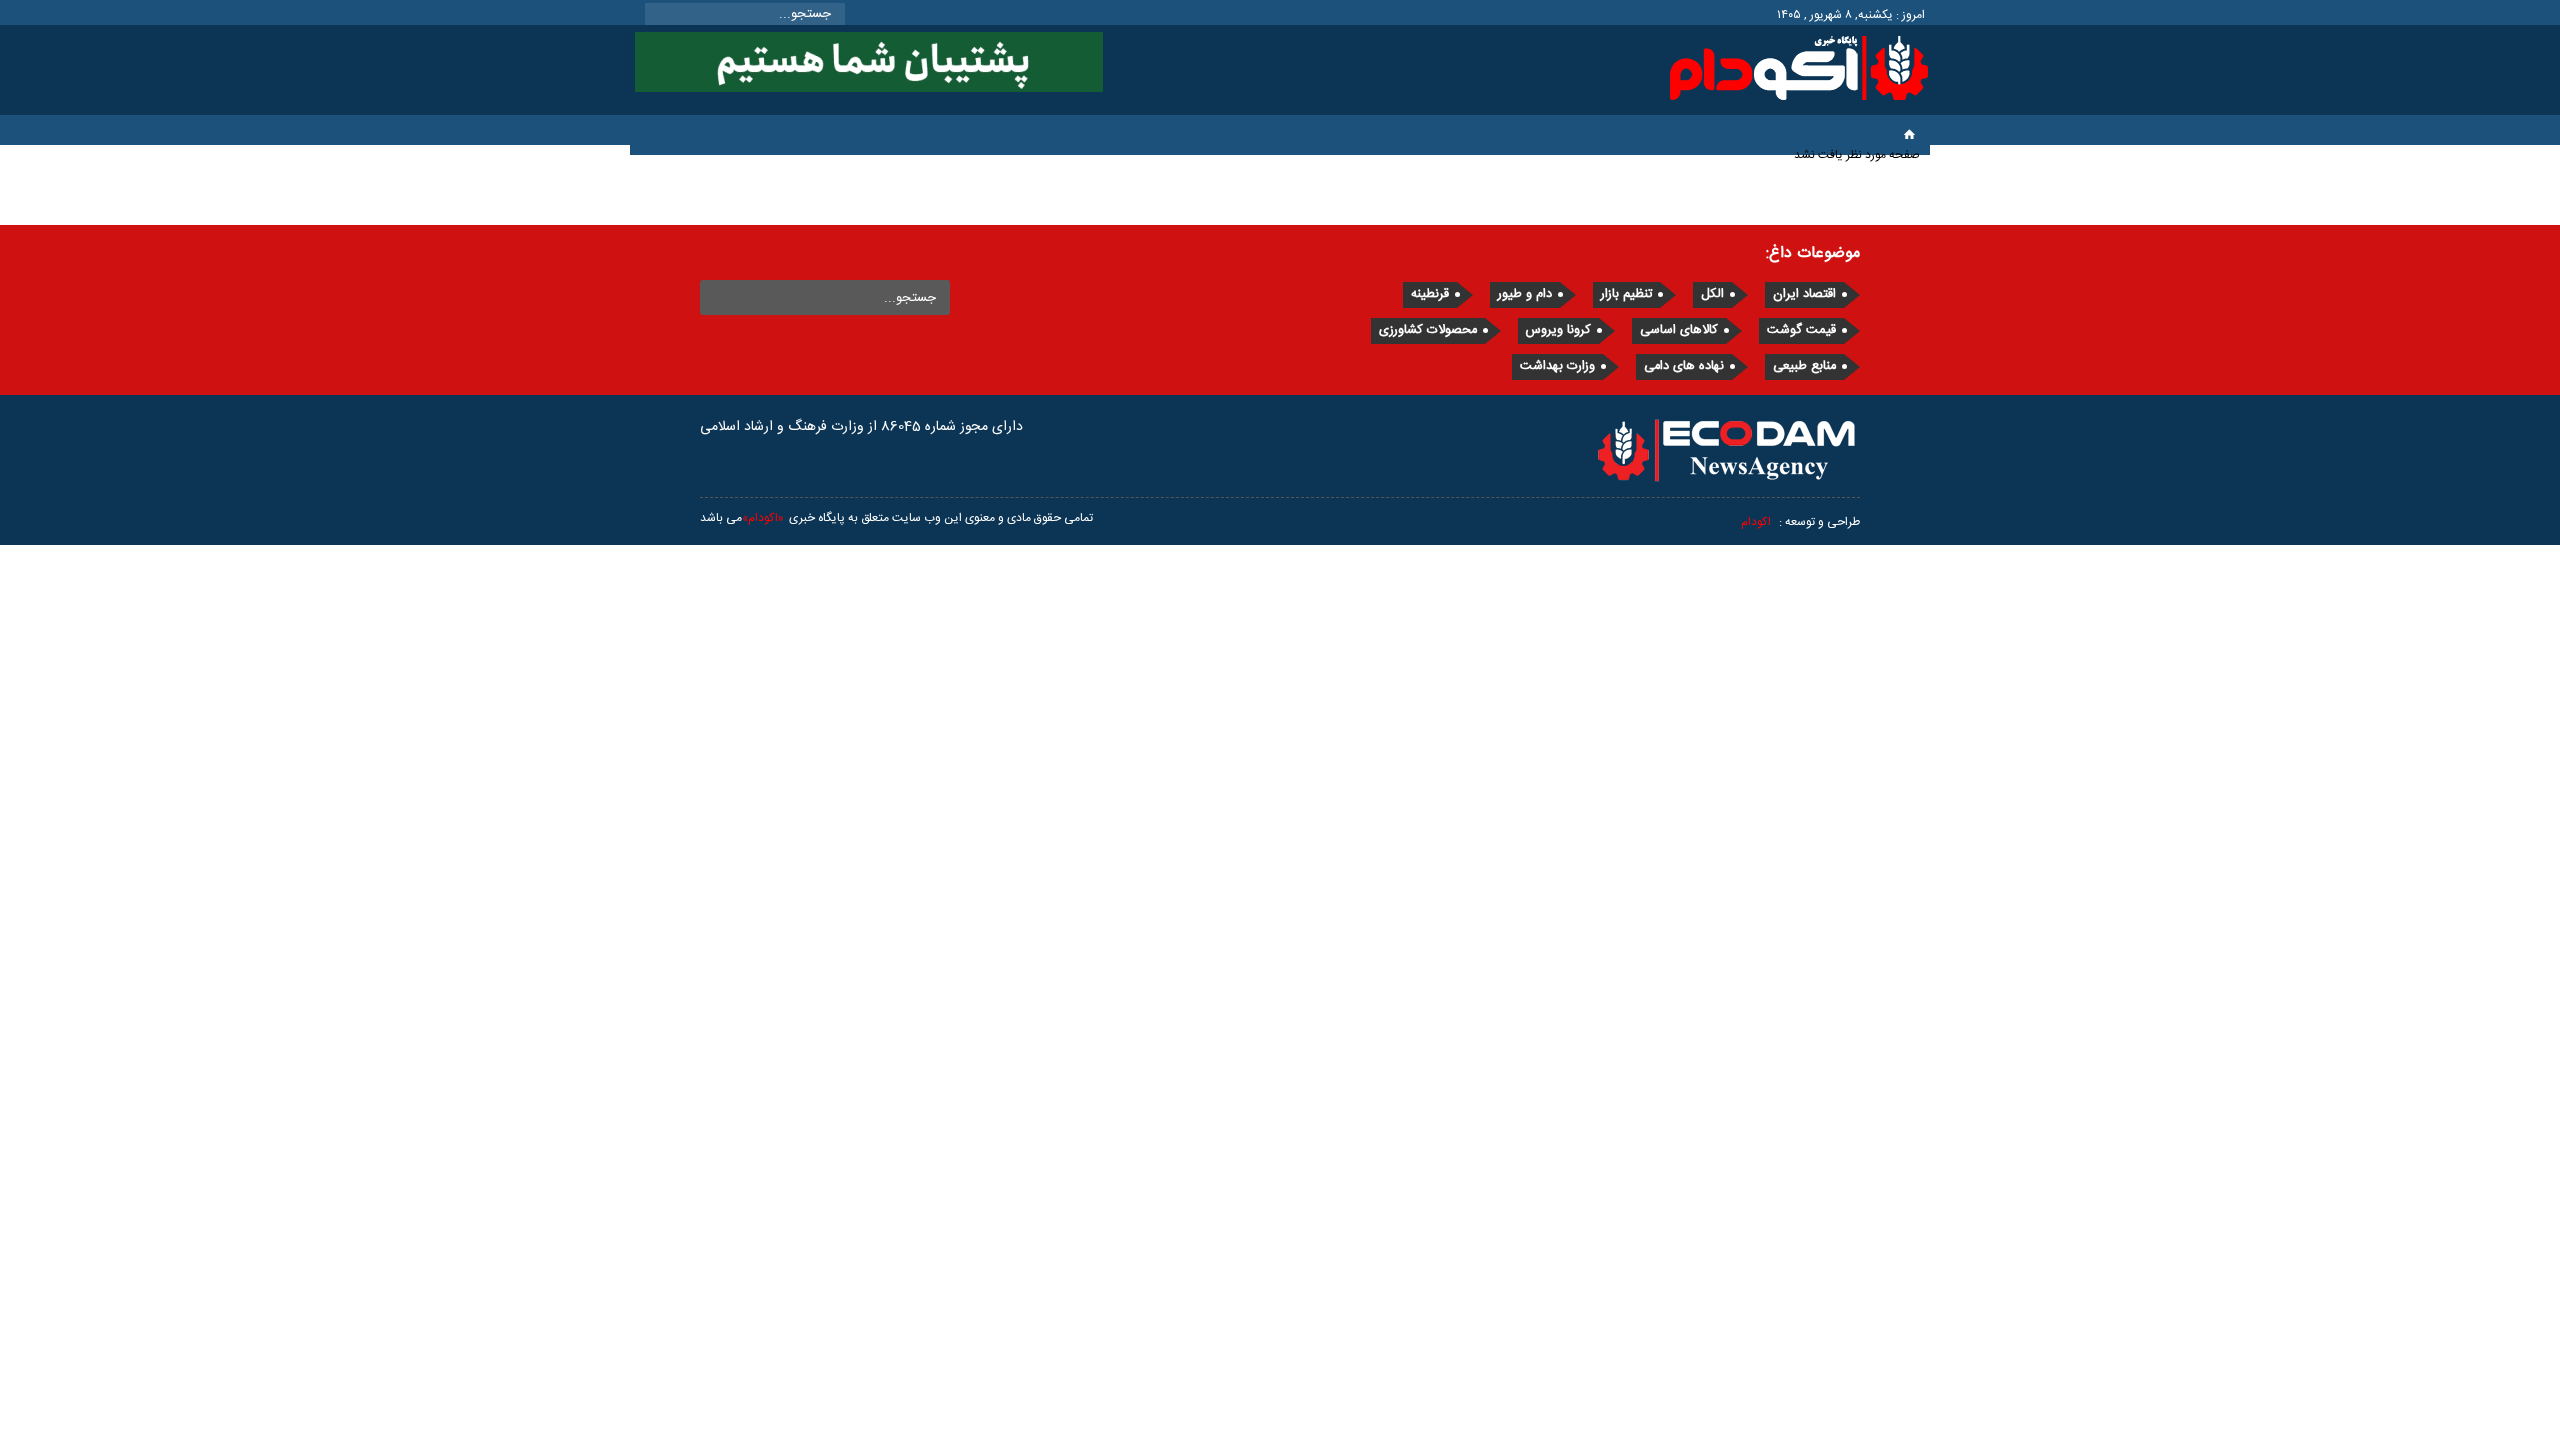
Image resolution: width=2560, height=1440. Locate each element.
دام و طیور (1525, 294)
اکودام (1756, 522)
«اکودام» (763, 518)
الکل (1712, 294)
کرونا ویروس (1558, 330)
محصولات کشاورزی (1428, 330)
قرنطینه (1430, 294)
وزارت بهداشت (1557, 366)
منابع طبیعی (1804, 366)
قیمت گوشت (1801, 330)
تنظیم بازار (1626, 294)
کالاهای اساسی (1679, 330)
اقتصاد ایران (1804, 294)
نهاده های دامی (1684, 366)
